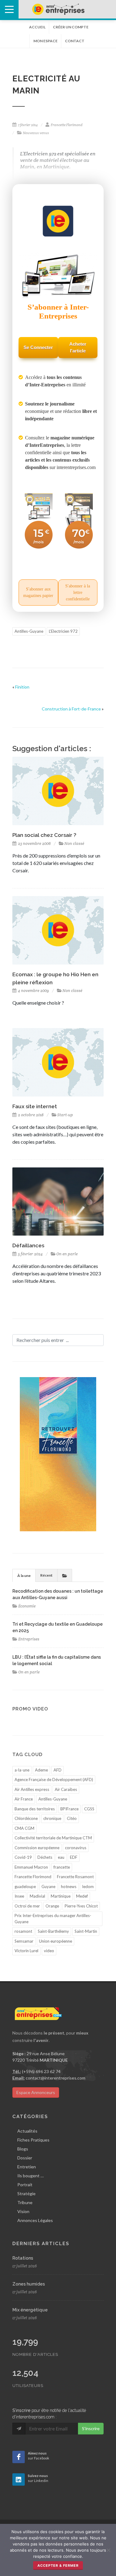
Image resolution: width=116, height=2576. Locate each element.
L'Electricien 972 (63, 631)
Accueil (37, 27)
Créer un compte (71, 27)
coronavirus (76, 1848)
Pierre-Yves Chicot (81, 1906)
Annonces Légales (35, 2220)
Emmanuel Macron (31, 1867)
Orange (52, 1906)
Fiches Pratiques (33, 2140)
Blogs (23, 2149)
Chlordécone (26, 1818)
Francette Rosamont (75, 1877)
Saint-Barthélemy (53, 1931)
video (49, 1951)
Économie (27, 1606)
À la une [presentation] (24, 1576)
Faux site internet (35, 1106)
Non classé (74, 844)
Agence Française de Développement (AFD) (54, 1780)
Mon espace (45, 41)
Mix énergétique (30, 2310)
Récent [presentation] (46, 1575)
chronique (52, 1818)
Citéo (72, 1818)
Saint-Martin (86, 1931)
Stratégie (26, 2193)
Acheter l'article (78, 348)
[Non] (108, 2550)
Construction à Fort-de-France (71, 709)
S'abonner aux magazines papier (38, 592)
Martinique (61, 1896)
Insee (19, 1896)
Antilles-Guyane (29, 631)
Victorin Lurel (26, 1951)
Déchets (45, 1857)
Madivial (37, 1896)
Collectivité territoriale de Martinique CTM (53, 1838)
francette (62, 1867)
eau (61, 1857)
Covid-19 (23, 1857)
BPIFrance (69, 1809)
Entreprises (29, 1639)
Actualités (27, 2131)
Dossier (25, 2158)
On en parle (67, 1254)
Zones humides (29, 2284)
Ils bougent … (30, 2176)
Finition (22, 687)
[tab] (24, 1575)
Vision (23, 2211)
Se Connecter (38, 347)
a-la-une (22, 1770)
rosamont (23, 1931)
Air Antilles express (32, 1789)
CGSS (89, 1809)
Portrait (25, 2185)
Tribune (25, 2202)
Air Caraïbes (66, 1789)
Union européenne (56, 1941)
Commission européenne (37, 1848)
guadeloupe (25, 1887)
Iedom (88, 1887)
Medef (82, 1896)
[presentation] (65, 1575)
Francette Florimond (33, 1877)
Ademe (41, 1770)
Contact (75, 41)
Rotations (23, 2258)
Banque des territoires (35, 1809)
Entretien (27, 2167)
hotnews (69, 1887)
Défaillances (28, 1245)
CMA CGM (24, 1828)
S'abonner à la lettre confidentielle (78, 593)
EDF (74, 1857)
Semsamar (24, 1941)
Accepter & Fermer (58, 2566)
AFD (58, 1770)
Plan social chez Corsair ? (44, 835)
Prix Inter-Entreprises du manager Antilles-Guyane (53, 1919)
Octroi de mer (27, 1906)
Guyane (48, 1887)
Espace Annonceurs (36, 2092)
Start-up (65, 1115)
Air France (24, 1799)
